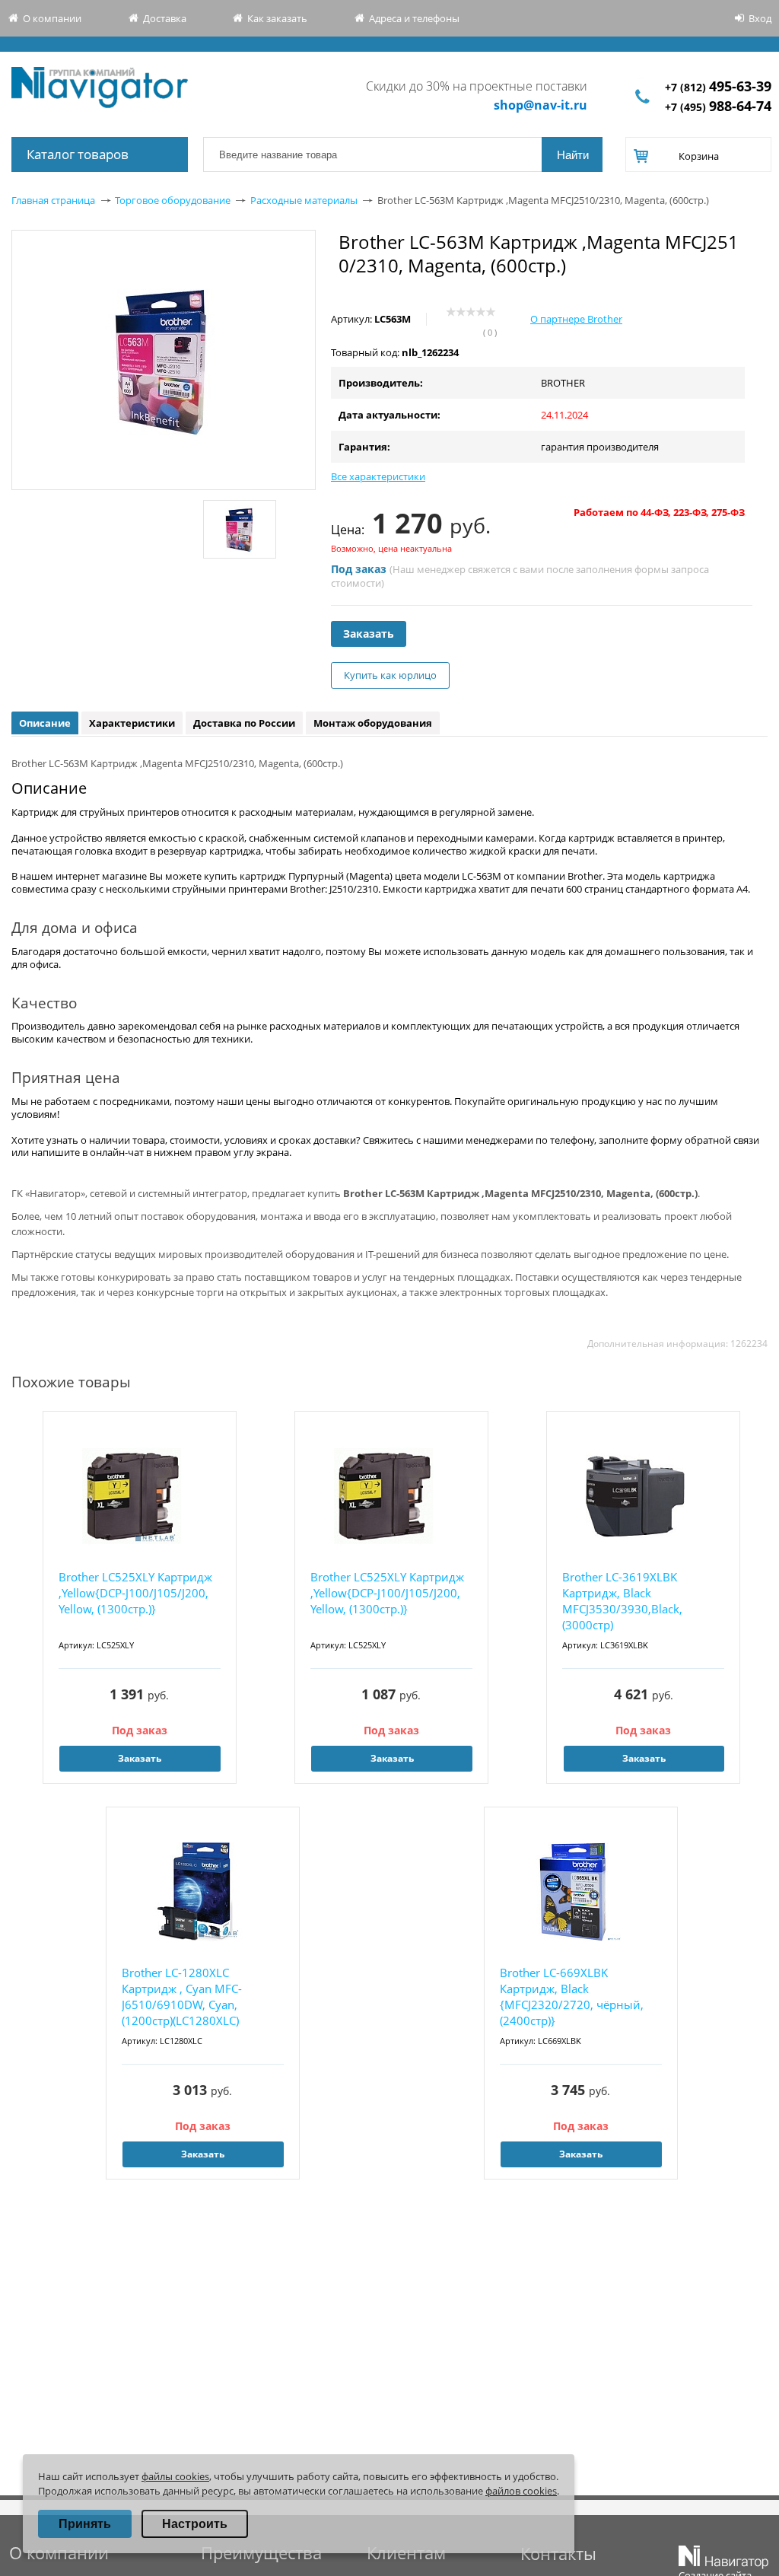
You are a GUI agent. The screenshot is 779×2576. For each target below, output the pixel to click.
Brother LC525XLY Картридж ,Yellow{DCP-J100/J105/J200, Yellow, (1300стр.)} (135, 1593)
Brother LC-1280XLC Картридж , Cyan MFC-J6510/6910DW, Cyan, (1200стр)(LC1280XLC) (182, 1996)
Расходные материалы (304, 200)
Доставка (165, 18)
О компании (52, 18)
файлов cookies (521, 2491)
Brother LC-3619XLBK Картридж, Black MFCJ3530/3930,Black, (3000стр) (622, 1601)
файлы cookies (175, 2476)
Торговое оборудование (173, 200)
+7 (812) (718, 87)
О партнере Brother (576, 319)
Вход (760, 18)
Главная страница (53, 200)
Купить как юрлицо (390, 675)
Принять (85, 2524)
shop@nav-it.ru (541, 105)
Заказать (369, 634)
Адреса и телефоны (414, 18)
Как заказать (277, 18)
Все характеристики (378, 476)
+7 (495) (718, 107)
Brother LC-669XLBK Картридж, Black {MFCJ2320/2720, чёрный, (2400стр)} (572, 1996)
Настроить (195, 2524)
